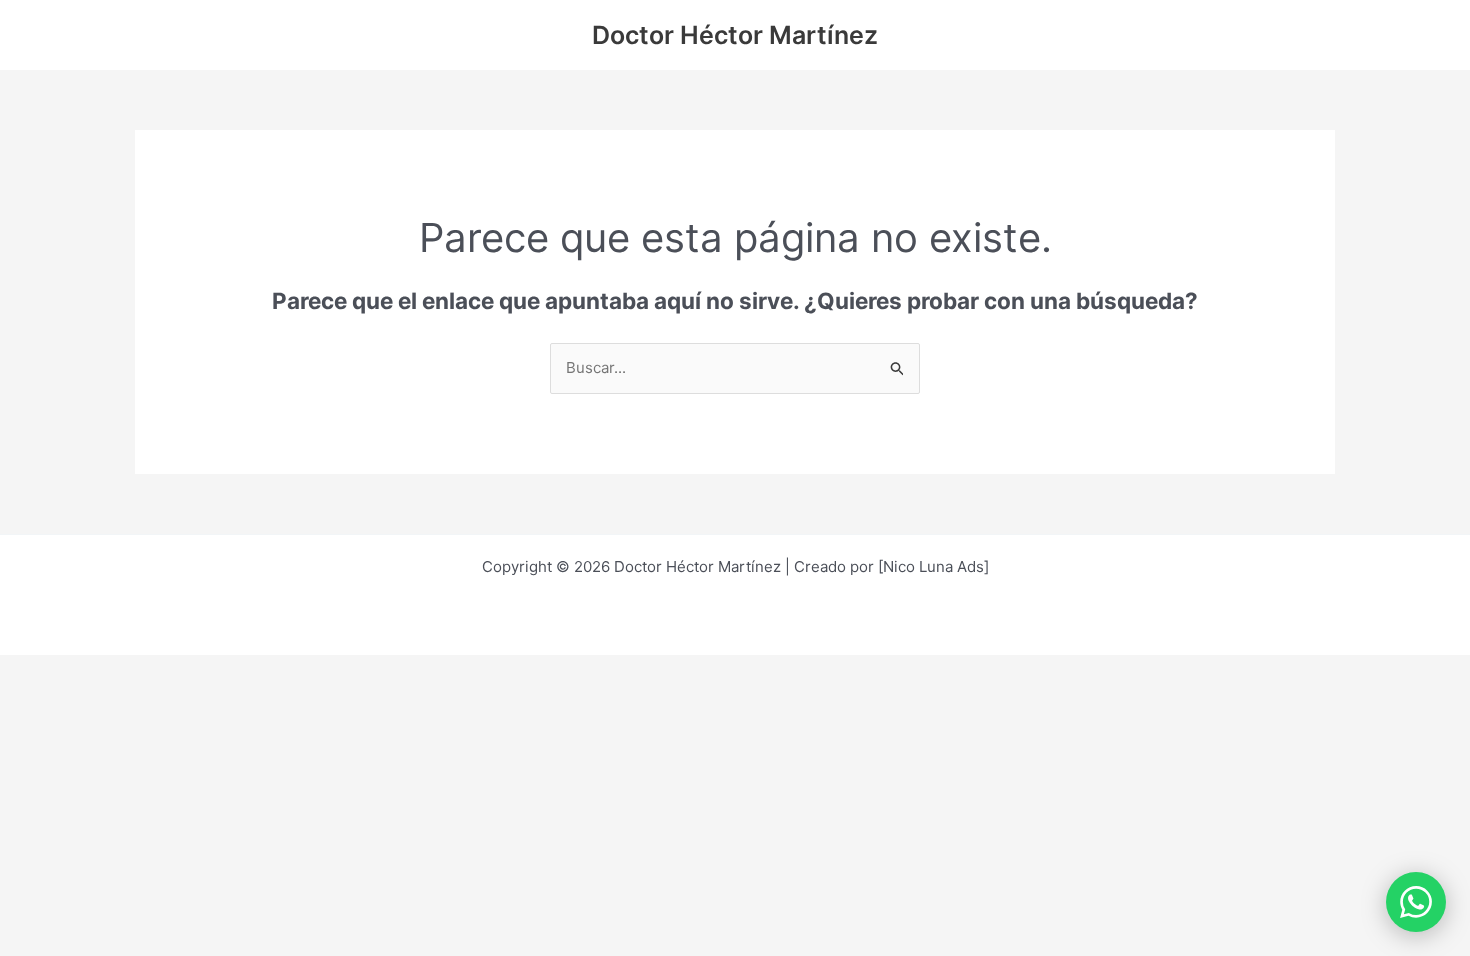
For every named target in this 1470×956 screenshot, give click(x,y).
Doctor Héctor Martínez (735, 35)
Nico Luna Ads (933, 566)
